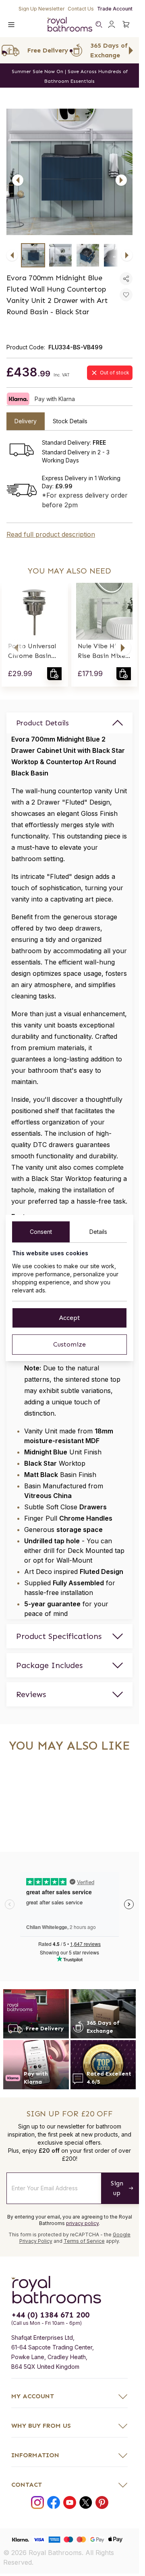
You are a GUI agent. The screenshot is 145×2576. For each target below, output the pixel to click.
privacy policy (82, 2223)
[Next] (121, 180)
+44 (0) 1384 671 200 (50, 2315)
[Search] (99, 24)
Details (98, 1232)
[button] (16, 648)
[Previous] (18, 180)
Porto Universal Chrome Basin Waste (32, 651)
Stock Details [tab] (70, 421)
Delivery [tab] (26, 421)
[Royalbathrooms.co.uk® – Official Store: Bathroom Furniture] (70, 24)
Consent (41, 1232)
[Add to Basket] (54, 674)
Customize (69, 1344)
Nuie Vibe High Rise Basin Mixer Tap (103, 651)
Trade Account (115, 9)
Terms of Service (84, 2241)
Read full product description (51, 534)
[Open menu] (11, 24)
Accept (69, 1318)
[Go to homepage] (69, 2290)
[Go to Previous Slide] (8, 50)
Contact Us (81, 9)
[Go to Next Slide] (131, 50)
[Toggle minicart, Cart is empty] (126, 24)
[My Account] (112, 24)
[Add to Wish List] (126, 295)
